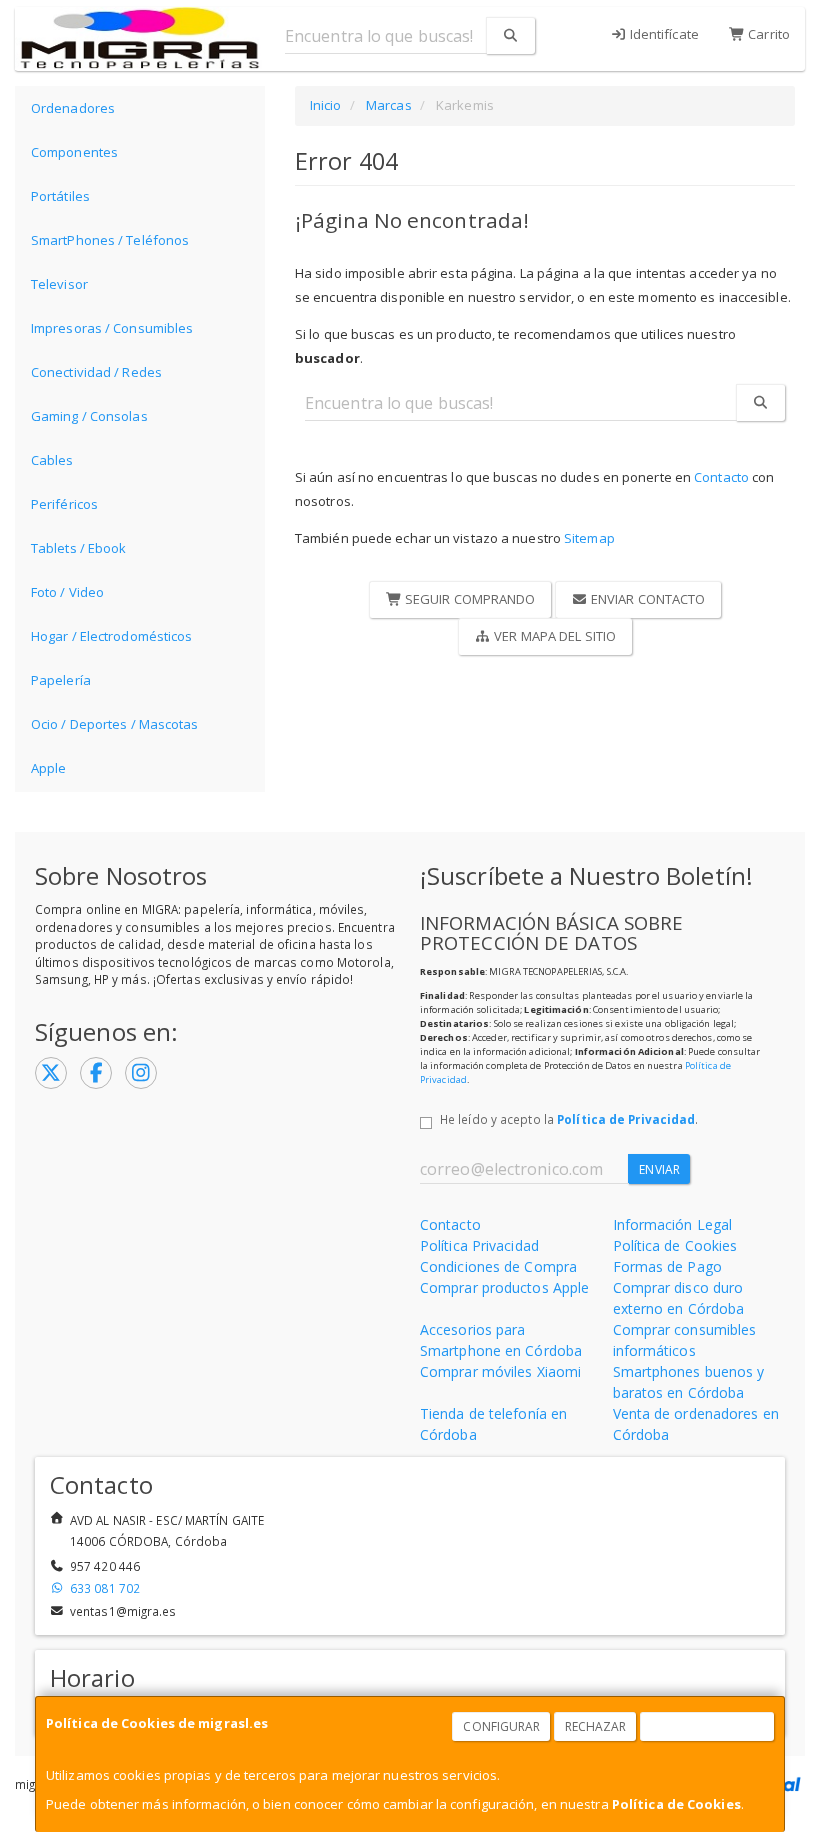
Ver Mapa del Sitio (553, 636)
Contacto (721, 477)
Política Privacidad (479, 1245)
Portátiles (60, 196)
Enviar (659, 1169)
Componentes (74, 152)
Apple (49, 768)
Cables (52, 460)
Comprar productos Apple (504, 1287)
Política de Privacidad (626, 1119)
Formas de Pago (667, 1266)
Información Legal (673, 1224)
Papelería (61, 680)
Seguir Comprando (469, 599)
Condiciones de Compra (498, 1266)
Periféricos (64, 504)
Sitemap (589, 538)
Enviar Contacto (647, 599)
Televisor (59, 284)
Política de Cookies (676, 1804)
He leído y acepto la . (569, 1119)
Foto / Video (67, 592)
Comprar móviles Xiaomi (500, 1371)
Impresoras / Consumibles (112, 328)
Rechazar (596, 1726)
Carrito (767, 34)
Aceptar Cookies (708, 1726)
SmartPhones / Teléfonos (110, 240)
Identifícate (663, 34)
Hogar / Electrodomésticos (112, 636)
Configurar (501, 1726)
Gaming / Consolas (89, 416)
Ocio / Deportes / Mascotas (115, 724)
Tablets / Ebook (79, 548)
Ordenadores (73, 108)
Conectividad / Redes (96, 372)
